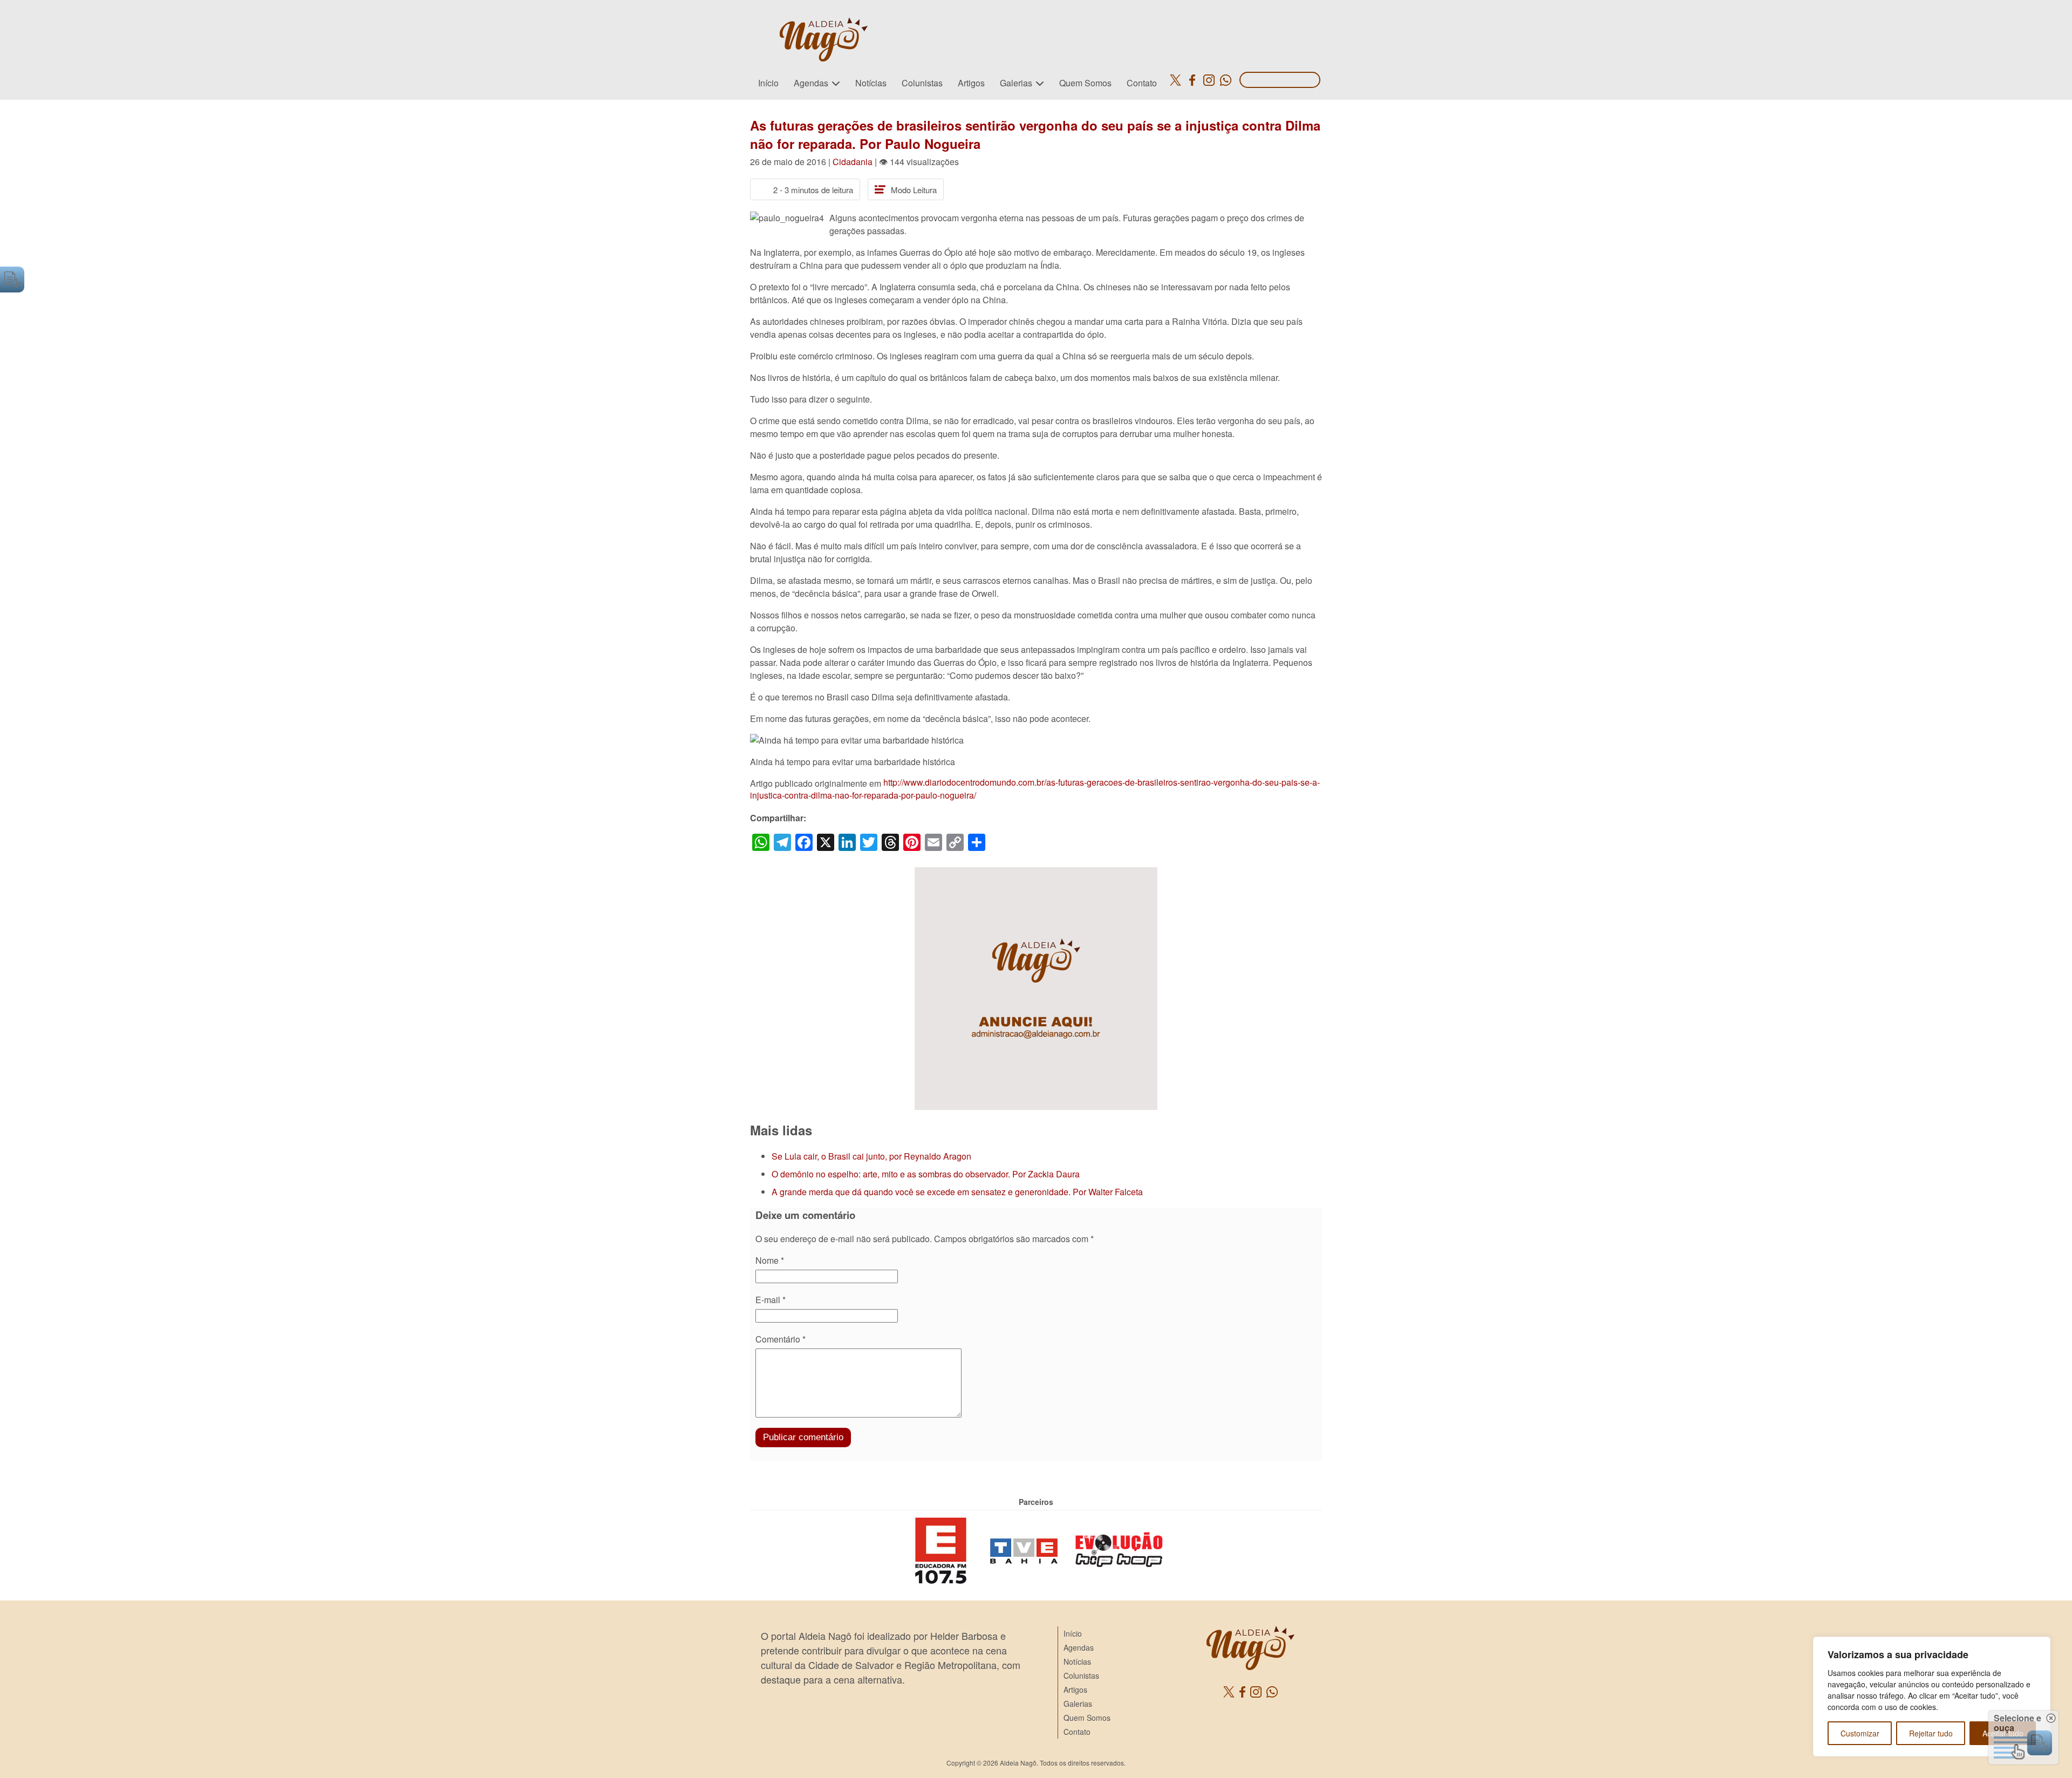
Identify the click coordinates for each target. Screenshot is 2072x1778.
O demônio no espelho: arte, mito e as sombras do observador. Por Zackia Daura (926, 1174)
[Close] (2039, 1646)
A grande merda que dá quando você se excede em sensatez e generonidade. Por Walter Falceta (957, 1192)
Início (768, 83)
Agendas (811, 83)
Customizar (1860, 1733)
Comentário (781, 1339)
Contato (1142, 83)
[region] (1932, 1697)
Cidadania (853, 162)
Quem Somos (1085, 83)
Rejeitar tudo (1931, 1733)
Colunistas (922, 83)
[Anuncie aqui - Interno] (1036, 873)
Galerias (1016, 83)
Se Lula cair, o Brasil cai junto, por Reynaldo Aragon (871, 1156)
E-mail (771, 1300)
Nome (770, 1260)
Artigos (971, 83)
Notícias (871, 83)
